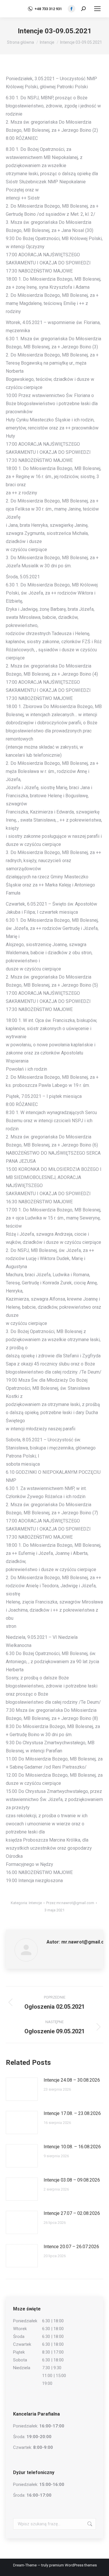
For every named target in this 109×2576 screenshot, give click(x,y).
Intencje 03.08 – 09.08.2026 (72, 2180)
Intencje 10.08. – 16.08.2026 (72, 2147)
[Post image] (22, 2089)
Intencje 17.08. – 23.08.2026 (72, 2113)
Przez (70, 1903)
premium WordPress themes (73, 2565)
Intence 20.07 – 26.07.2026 (71, 2247)
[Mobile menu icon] (97, 9)
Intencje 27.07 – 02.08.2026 (72, 2213)
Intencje (35, 1903)
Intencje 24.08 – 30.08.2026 (72, 2080)
